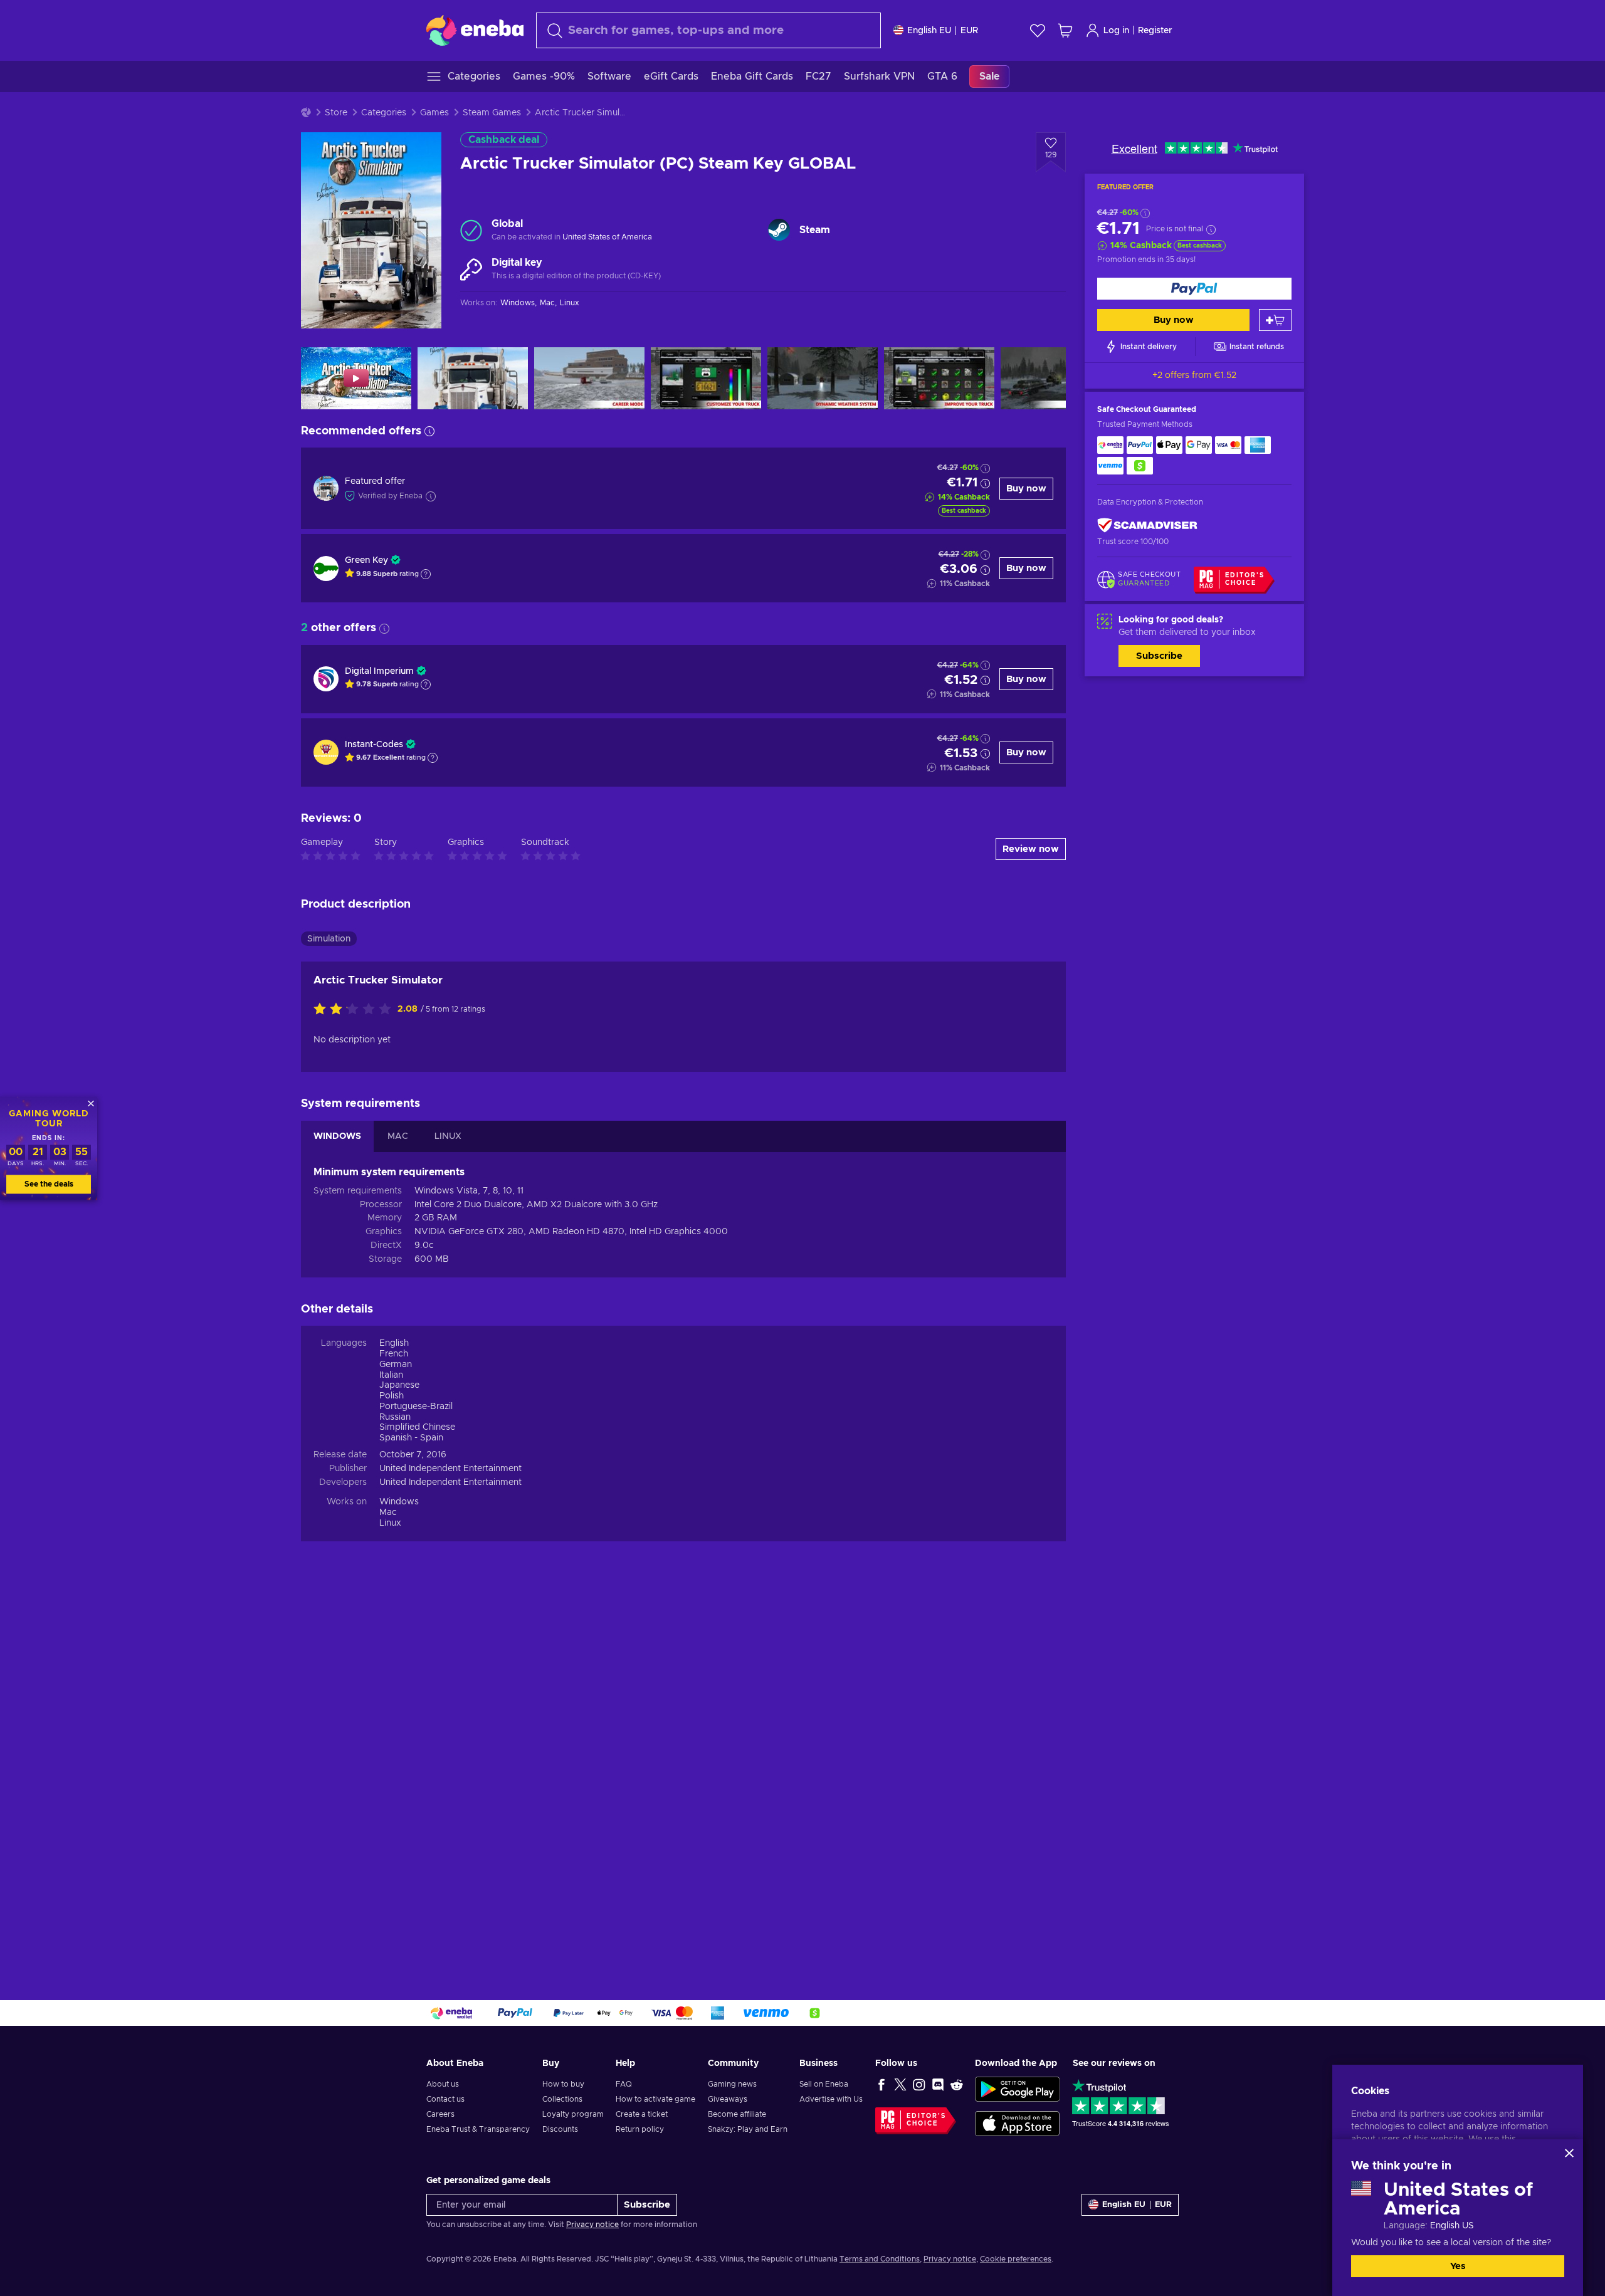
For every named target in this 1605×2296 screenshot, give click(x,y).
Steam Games (492, 113)
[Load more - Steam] (779, 230)
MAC (398, 1136)
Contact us (445, 2099)
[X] (900, 2084)
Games (434, 113)
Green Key (366, 560)
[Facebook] (881, 2084)
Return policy (640, 2129)
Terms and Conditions (880, 2259)
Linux (390, 1523)
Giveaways (728, 2099)
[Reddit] (957, 2084)
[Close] (1569, 2153)
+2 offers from (1194, 375)
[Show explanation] (426, 574)
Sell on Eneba (824, 2084)
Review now (1031, 849)
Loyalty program (573, 2114)
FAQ (624, 2084)
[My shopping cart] (1065, 30)
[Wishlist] (1038, 30)
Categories (384, 113)
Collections (562, 2099)
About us (443, 2084)
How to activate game (655, 2099)
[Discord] (938, 2084)
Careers (440, 2114)
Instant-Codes (374, 745)
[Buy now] (1194, 289)
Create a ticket (642, 2114)
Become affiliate (737, 2114)
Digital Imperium (379, 671)
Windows (399, 1502)
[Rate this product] (355, 1010)
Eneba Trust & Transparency (478, 2129)
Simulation (329, 939)
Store (336, 113)
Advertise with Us (831, 2099)
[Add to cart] (1275, 320)
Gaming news (732, 2084)
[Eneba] (475, 30)
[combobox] (708, 30)
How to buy (563, 2084)
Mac (388, 1512)
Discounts (560, 2129)
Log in (1116, 31)
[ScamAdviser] (1147, 525)
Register (1155, 31)
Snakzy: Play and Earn (748, 2129)
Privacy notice (592, 2225)
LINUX (448, 1136)
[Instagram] (919, 2084)
